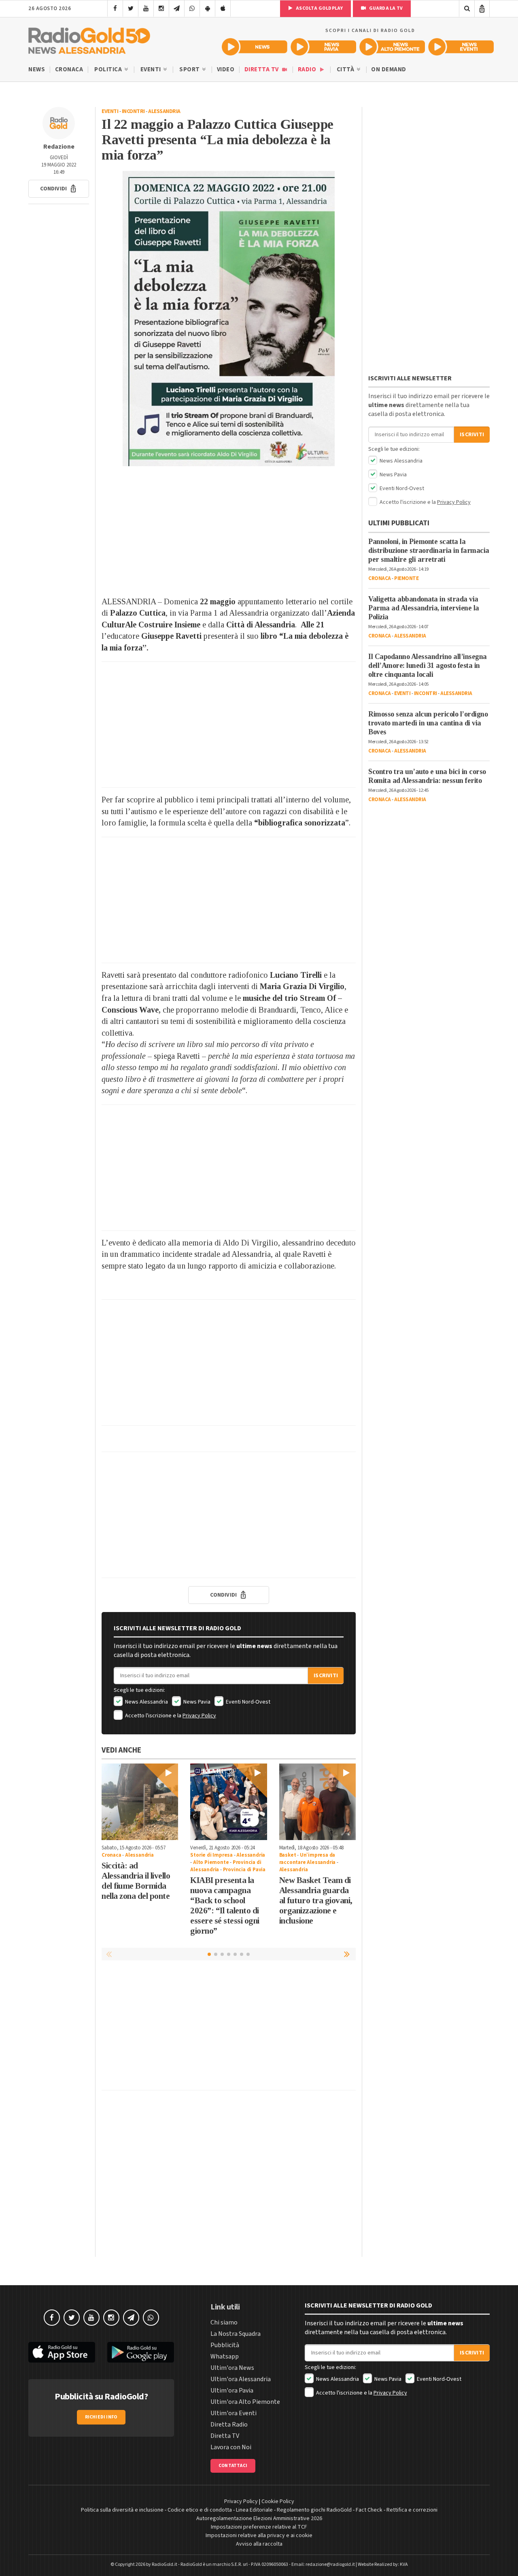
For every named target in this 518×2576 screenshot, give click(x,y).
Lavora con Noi (231, 2447)
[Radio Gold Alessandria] (89, 39)
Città (346, 69)
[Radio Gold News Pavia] (323, 47)
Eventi (152, 69)
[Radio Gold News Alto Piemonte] (392, 47)
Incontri (133, 111)
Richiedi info (101, 2417)
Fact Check (369, 2510)
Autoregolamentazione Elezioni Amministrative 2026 (259, 2518)
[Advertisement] (229, 531)
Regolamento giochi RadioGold (314, 2510)
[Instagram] (161, 9)
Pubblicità (225, 2345)
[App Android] (207, 9)
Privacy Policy (199, 1716)
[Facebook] (115, 9)
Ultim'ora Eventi (234, 2413)
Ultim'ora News (232, 2368)
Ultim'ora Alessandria (241, 2379)
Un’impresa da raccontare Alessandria (308, 1859)
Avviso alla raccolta (259, 2544)
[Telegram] (177, 9)
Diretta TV (262, 69)
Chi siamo (224, 2322)
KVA (404, 2564)
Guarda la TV (385, 8)
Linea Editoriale (254, 2510)
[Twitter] (131, 9)
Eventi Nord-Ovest (247, 1702)
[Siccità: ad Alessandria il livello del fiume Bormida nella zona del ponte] (140, 1802)
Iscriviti (326, 1676)
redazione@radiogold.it (330, 2564)
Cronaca (69, 69)
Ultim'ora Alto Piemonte (245, 2402)
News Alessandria (146, 1702)
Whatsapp (225, 2356)
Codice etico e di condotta (200, 2510)
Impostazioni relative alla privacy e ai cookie (259, 2535)
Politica (109, 69)
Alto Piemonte (211, 1862)
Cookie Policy (278, 2501)
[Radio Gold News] (255, 47)
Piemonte (406, 578)
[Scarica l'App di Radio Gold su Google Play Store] (141, 2352)
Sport (190, 69)
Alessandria (164, 111)
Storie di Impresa (211, 1855)
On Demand (389, 69)
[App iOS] (223, 9)
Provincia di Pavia (244, 1870)
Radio (308, 69)
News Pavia (196, 1702)
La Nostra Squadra (236, 2334)
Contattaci (233, 2466)
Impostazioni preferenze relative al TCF (259, 2527)
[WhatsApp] (192, 9)
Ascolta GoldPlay (319, 8)
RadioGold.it (165, 2564)
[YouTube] (146, 9)
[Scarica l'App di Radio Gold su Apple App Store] (62, 2352)
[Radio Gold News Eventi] (461, 47)
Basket (288, 1855)
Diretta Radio (229, 2425)
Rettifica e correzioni (412, 2510)
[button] (59, 189)
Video (226, 69)
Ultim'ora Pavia (232, 2390)
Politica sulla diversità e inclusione (122, 2510)
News (37, 69)
